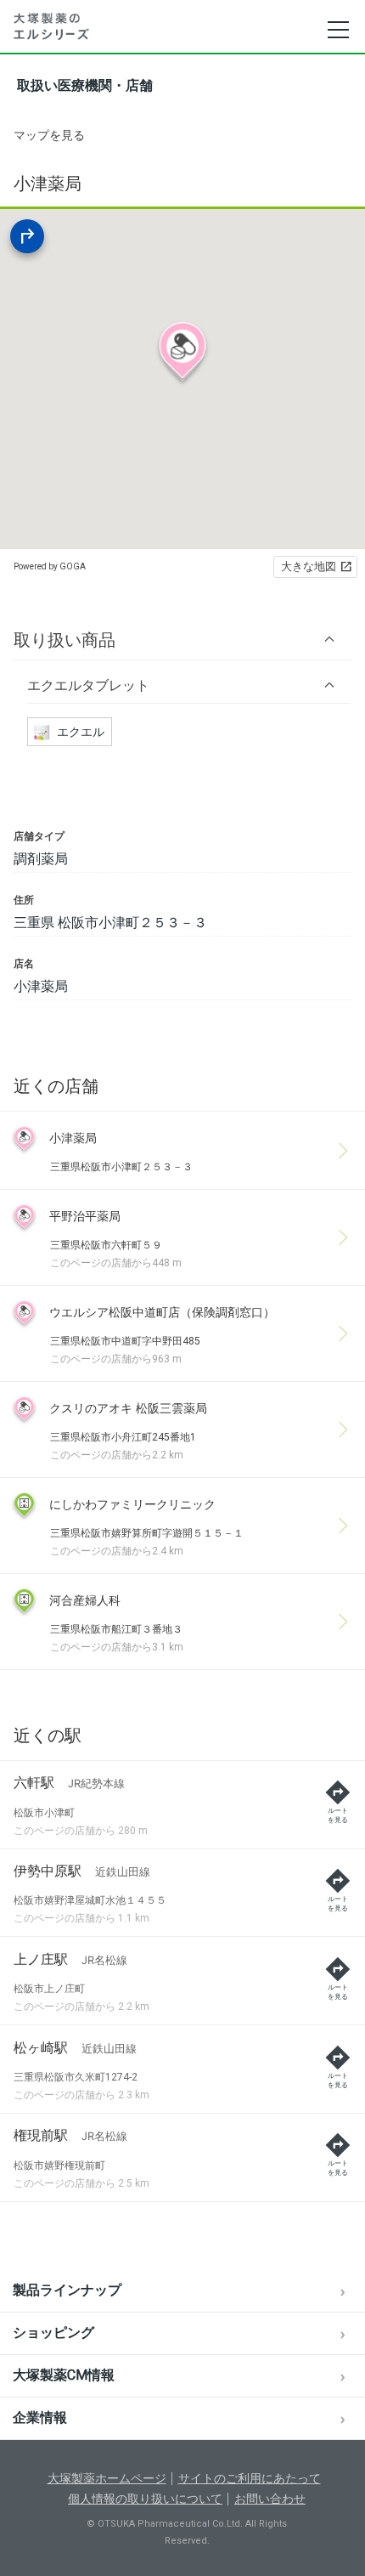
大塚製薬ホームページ (107, 2478)
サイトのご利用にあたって (250, 2478)
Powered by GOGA (50, 566)
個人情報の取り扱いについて (145, 2499)
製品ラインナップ (67, 2290)
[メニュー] (337, 30)
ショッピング (53, 2333)
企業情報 (40, 2417)
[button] (182, 640)
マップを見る (49, 135)
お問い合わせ (270, 2499)
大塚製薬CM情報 (64, 2375)
